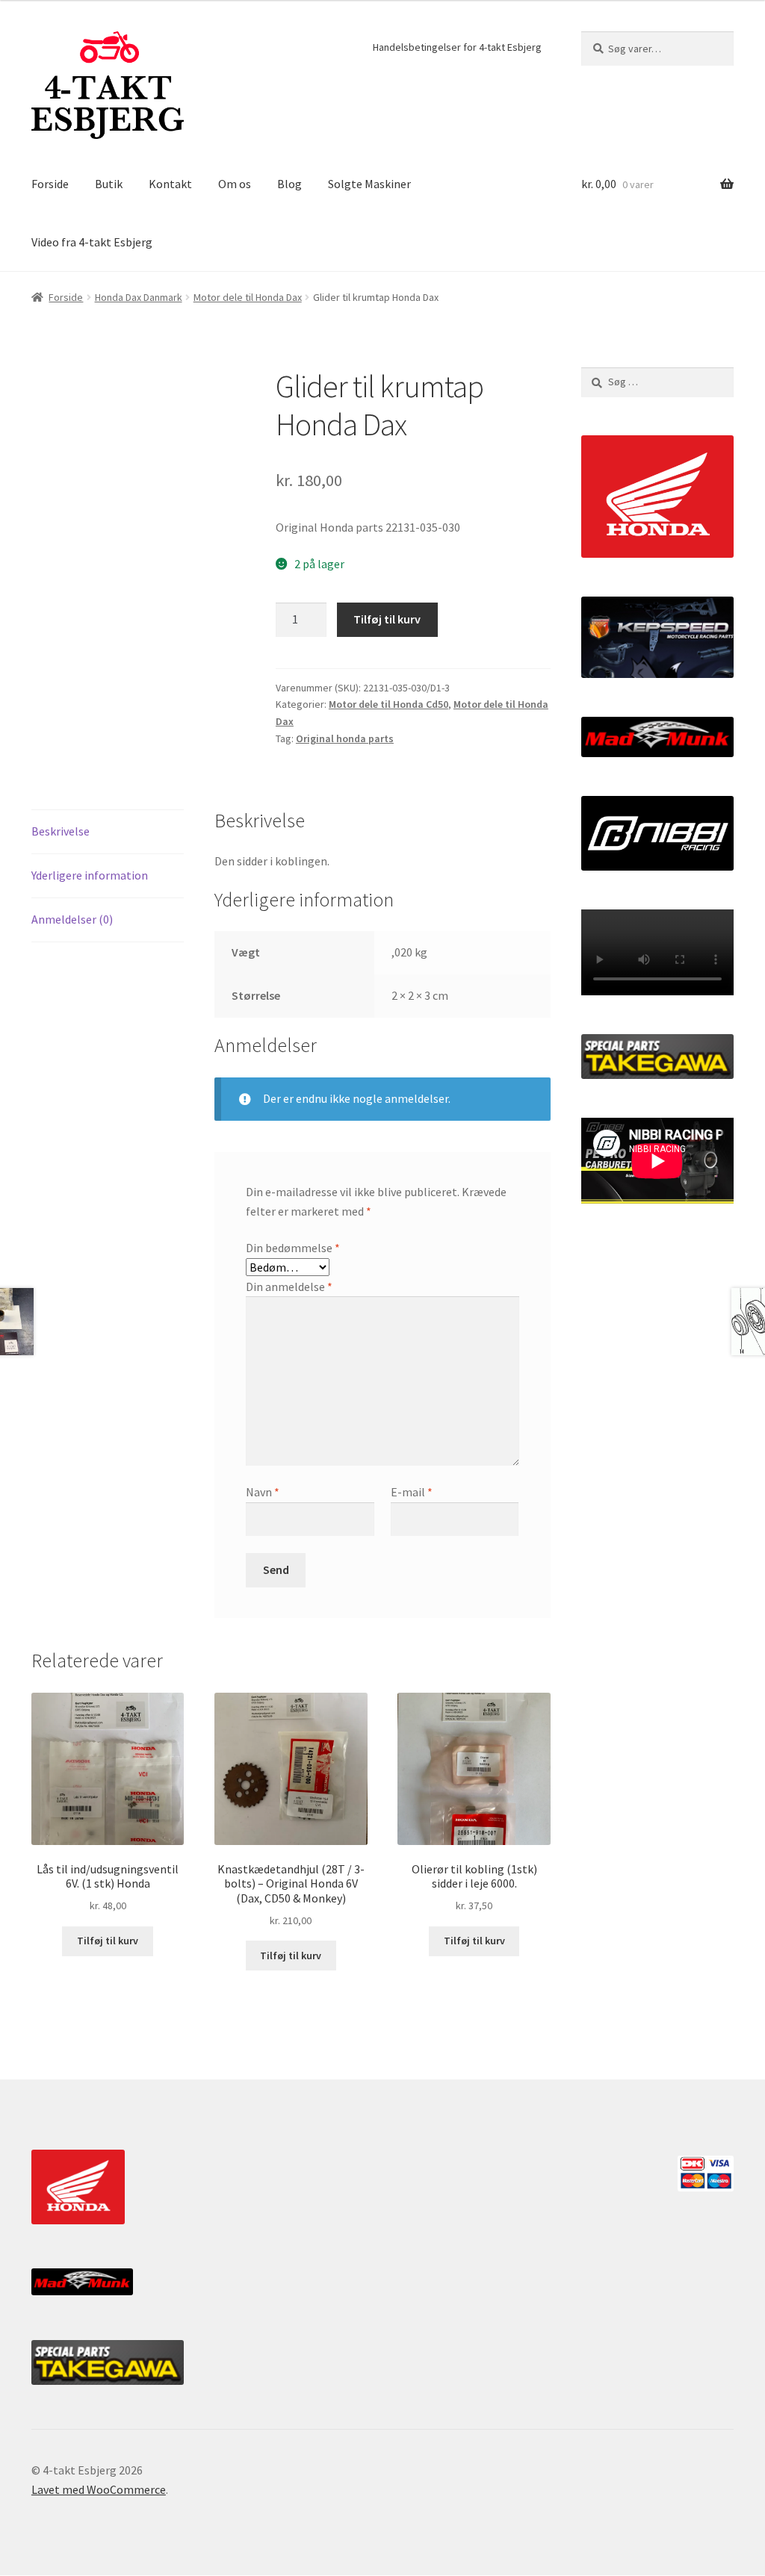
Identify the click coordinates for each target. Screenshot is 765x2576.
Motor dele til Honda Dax (248, 297)
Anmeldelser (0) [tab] (72, 919)
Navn (263, 1492)
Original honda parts (345, 738)
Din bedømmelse (293, 1248)
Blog (289, 184)
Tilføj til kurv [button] (108, 1941)
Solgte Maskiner (369, 184)
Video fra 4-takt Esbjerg (92, 242)
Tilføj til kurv (387, 619)
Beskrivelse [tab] (61, 831)
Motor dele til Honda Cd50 (388, 704)
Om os (235, 184)
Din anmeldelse (289, 1287)
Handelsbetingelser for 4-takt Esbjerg (457, 47)
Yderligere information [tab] (90, 875)
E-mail (412, 1492)
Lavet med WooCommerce (99, 2489)
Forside (50, 184)
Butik (109, 184)
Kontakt (170, 184)
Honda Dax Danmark (139, 297)
